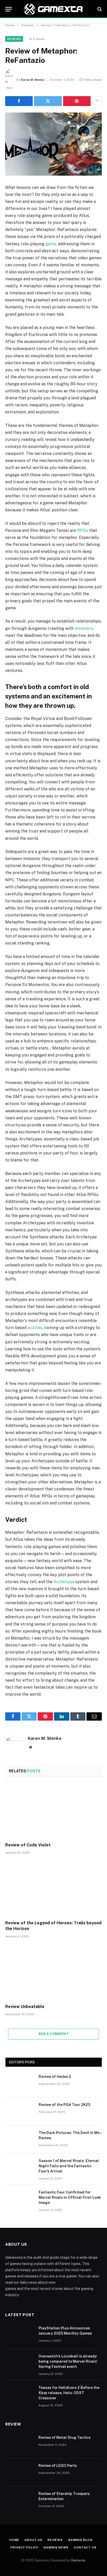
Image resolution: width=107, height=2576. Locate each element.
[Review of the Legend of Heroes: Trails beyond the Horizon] (53, 1889)
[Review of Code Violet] (53, 1811)
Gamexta (78, 2560)
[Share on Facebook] (19, 101)
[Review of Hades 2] (20, 2083)
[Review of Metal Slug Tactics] (19, 2444)
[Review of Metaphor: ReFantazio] (53, 144)
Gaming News (56, 2547)
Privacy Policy (24, 2547)
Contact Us (85, 2547)
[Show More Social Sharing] (97, 101)
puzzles (35, 1328)
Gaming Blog (80, 2540)
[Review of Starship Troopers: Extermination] (19, 2500)
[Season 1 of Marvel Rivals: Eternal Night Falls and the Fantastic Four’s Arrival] (20, 2168)
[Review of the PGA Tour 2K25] (20, 2111)
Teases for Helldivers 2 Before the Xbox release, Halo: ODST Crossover (69, 2393)
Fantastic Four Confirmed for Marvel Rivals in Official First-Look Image (70, 2197)
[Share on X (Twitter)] (48, 101)
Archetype (64, 1582)
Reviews (14, 39)
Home (14, 2540)
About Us (33, 2540)
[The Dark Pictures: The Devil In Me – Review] (20, 2139)
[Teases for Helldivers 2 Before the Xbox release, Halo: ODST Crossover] (19, 2394)
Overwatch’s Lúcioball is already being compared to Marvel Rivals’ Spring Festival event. (68, 2361)
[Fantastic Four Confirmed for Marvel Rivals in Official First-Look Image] (20, 2199)
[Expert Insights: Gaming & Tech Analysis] (53, 9)
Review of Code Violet (28, 1845)
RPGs (83, 530)
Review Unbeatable (25, 2007)
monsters (84, 628)
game (51, 244)
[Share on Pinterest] (77, 101)
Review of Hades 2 (55, 2077)
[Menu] (9, 9)
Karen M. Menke (33, 80)
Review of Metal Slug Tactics (65, 2438)
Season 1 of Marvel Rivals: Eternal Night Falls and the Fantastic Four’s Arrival (69, 2166)
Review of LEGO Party (58, 2466)
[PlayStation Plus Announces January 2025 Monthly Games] (19, 2335)
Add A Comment (53, 2034)
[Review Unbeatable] (53, 1973)
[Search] (99, 9)
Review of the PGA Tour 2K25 (65, 2105)
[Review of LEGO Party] (19, 2472)
